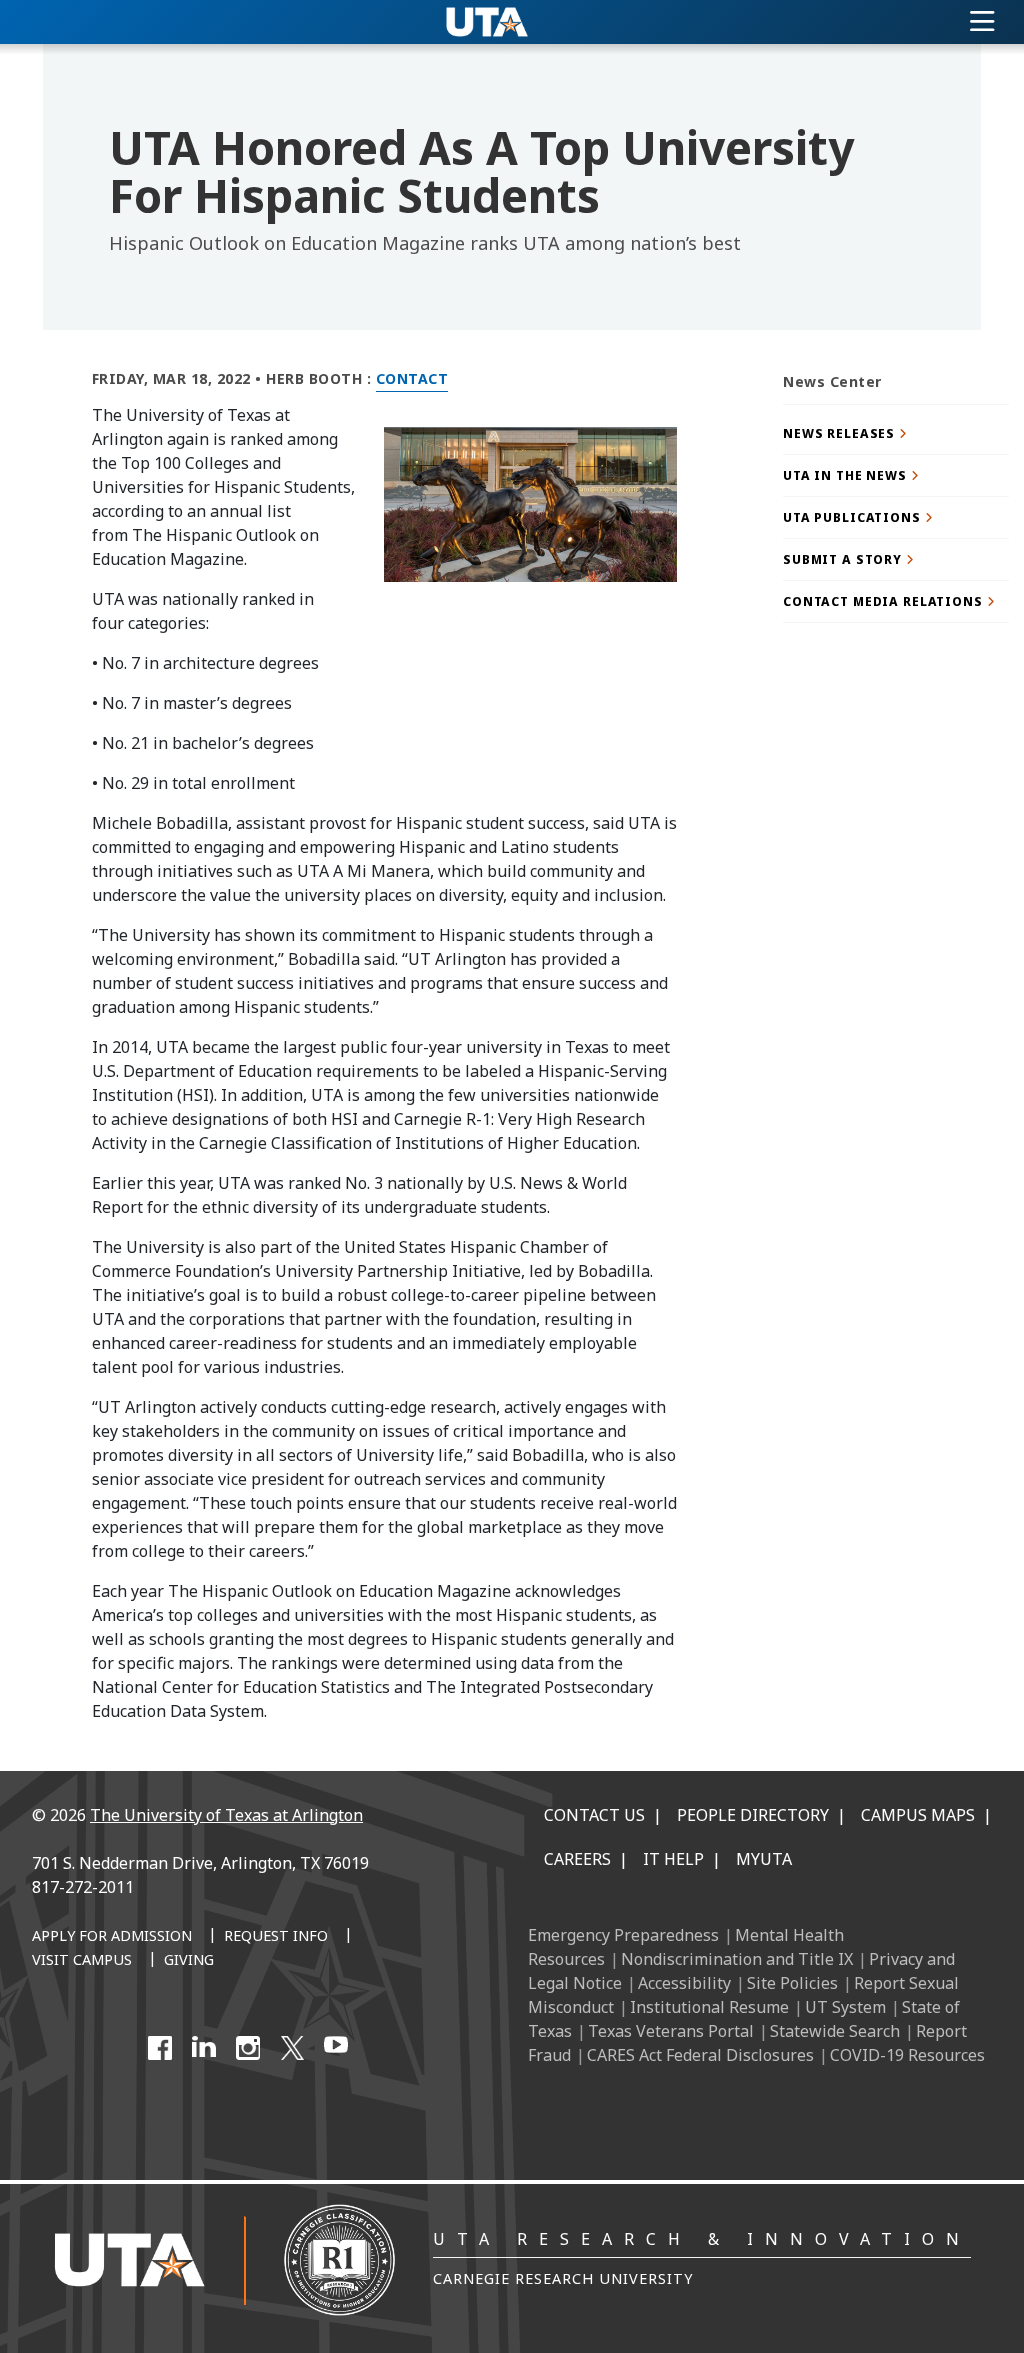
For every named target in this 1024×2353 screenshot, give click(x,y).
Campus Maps (918, 1815)
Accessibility (684, 1983)
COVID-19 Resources (907, 2055)
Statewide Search (835, 2031)
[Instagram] (248, 2048)
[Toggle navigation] (982, 22)
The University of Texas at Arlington (226, 1815)
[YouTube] (336, 2048)
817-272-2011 (83, 1887)
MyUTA (764, 1859)
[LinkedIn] (204, 2048)
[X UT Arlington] (292, 2048)
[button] (896, 433)
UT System (845, 2007)
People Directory (753, 1815)
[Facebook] (160, 2048)
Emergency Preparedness (623, 1935)
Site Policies (792, 1983)
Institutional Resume (709, 2007)
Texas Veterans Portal (671, 2031)
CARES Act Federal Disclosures (700, 2055)
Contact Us (594, 1815)
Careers (577, 1859)
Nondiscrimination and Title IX (737, 1959)
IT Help (673, 1859)
